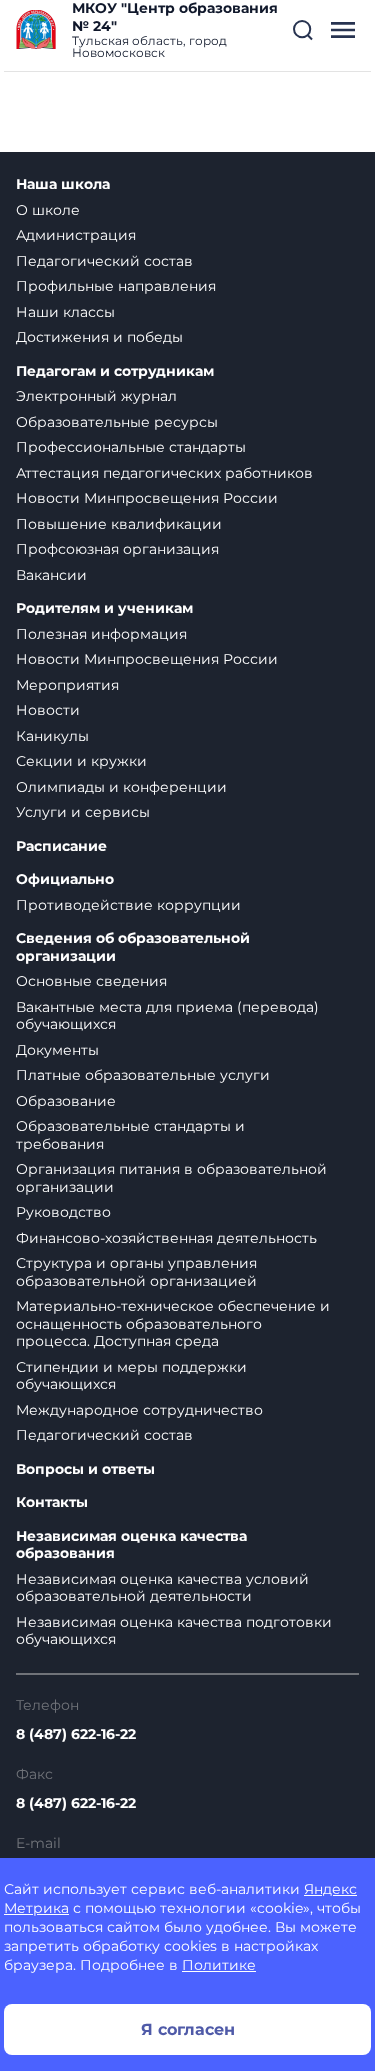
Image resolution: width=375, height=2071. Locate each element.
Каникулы (52, 736)
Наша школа (63, 184)
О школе (48, 210)
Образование (66, 1101)
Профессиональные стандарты (131, 447)
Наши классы (65, 312)
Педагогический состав (104, 261)
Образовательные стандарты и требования (130, 1135)
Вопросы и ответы (85, 1469)
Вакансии (51, 575)
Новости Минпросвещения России (147, 498)
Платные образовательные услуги (143, 1075)
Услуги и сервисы (83, 812)
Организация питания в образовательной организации (171, 1178)
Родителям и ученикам (104, 608)
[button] (303, 30)
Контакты (52, 1502)
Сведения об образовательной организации (133, 947)
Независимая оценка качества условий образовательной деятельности (162, 1588)
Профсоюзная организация (117, 549)
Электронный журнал (96, 396)
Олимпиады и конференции (121, 787)
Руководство (63, 1212)
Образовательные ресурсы (117, 422)
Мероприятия (67, 685)
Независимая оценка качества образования (131, 1545)
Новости (48, 710)
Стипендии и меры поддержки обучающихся (131, 1376)
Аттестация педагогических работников (164, 473)
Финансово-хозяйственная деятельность (166, 1238)
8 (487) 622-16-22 (76, 1734)
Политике (219, 1965)
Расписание (61, 846)
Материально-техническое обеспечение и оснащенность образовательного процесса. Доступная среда (173, 1323)
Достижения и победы (99, 337)
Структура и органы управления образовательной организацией (136, 1272)
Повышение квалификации (119, 524)
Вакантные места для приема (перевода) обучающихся (167, 1016)
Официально (65, 879)
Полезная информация (101, 634)
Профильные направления (116, 286)
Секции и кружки (81, 761)
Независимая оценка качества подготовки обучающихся (174, 1631)
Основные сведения (91, 981)
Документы (57, 1050)
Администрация (76, 235)
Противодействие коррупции (128, 905)
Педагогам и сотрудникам (115, 371)
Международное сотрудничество (139, 1410)
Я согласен (188, 2029)
